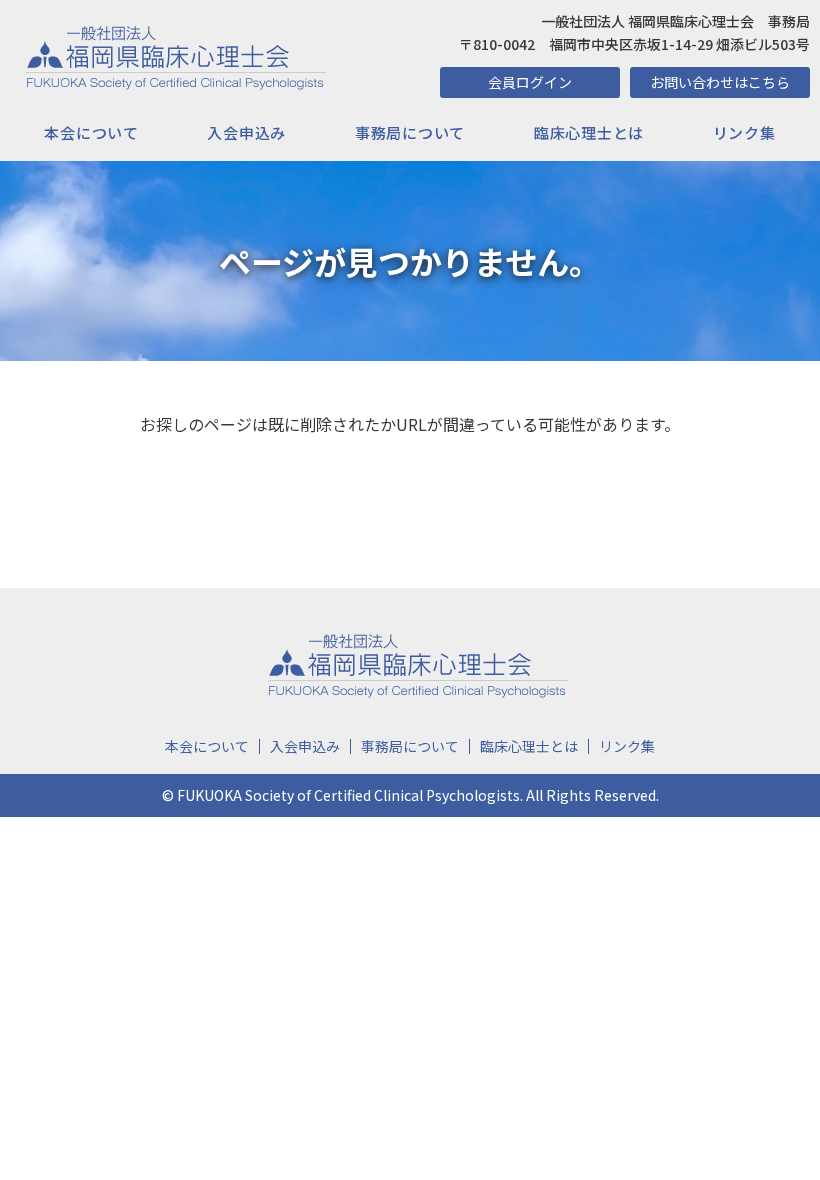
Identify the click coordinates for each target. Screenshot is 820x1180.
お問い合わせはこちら (720, 82)
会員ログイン (530, 82)
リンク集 (744, 132)
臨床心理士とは (589, 132)
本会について (91, 132)
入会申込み (246, 132)
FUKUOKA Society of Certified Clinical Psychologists (348, 795)
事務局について (410, 132)
